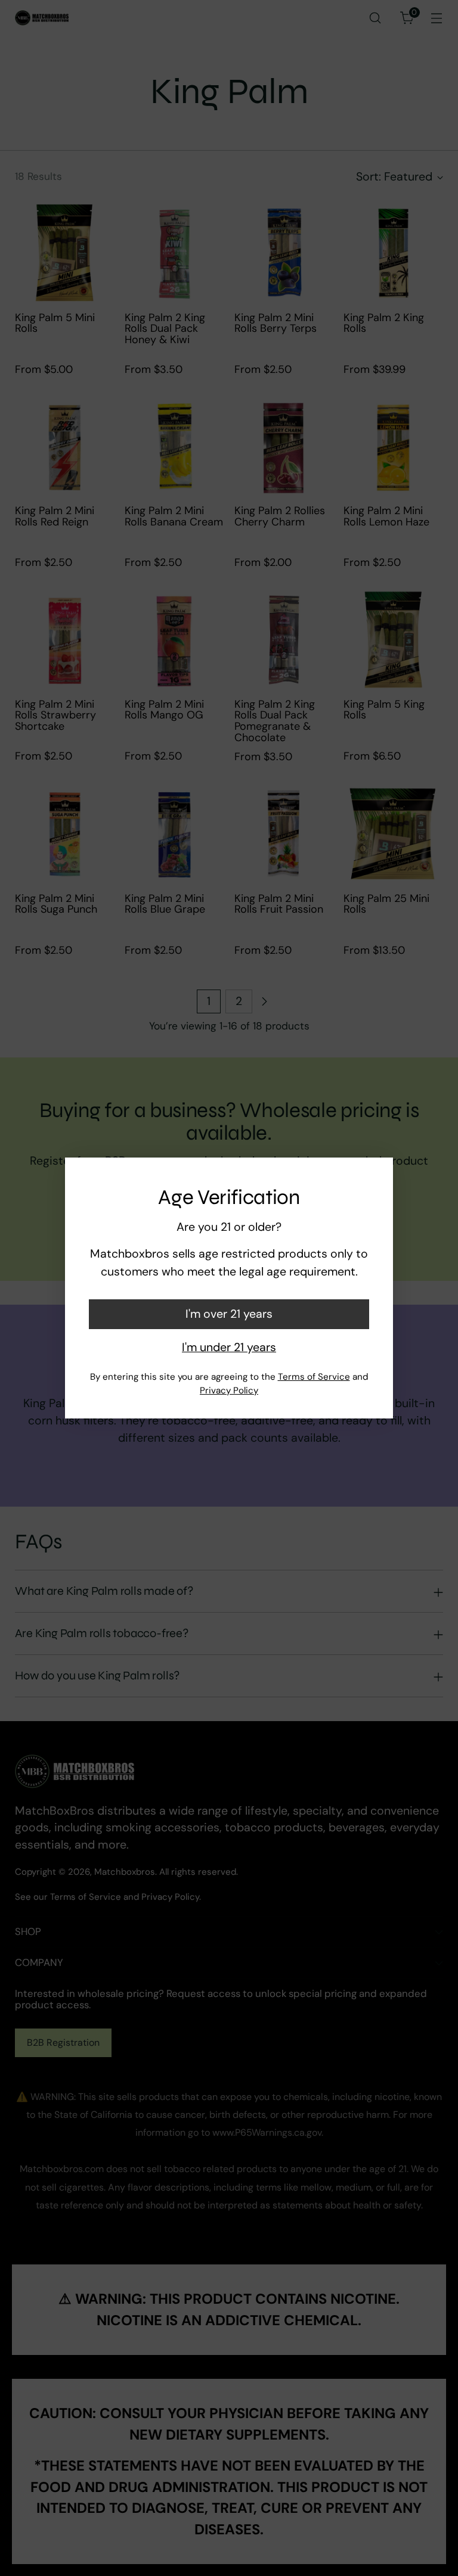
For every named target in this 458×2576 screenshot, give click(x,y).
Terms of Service (314, 1377)
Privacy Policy (229, 1390)
